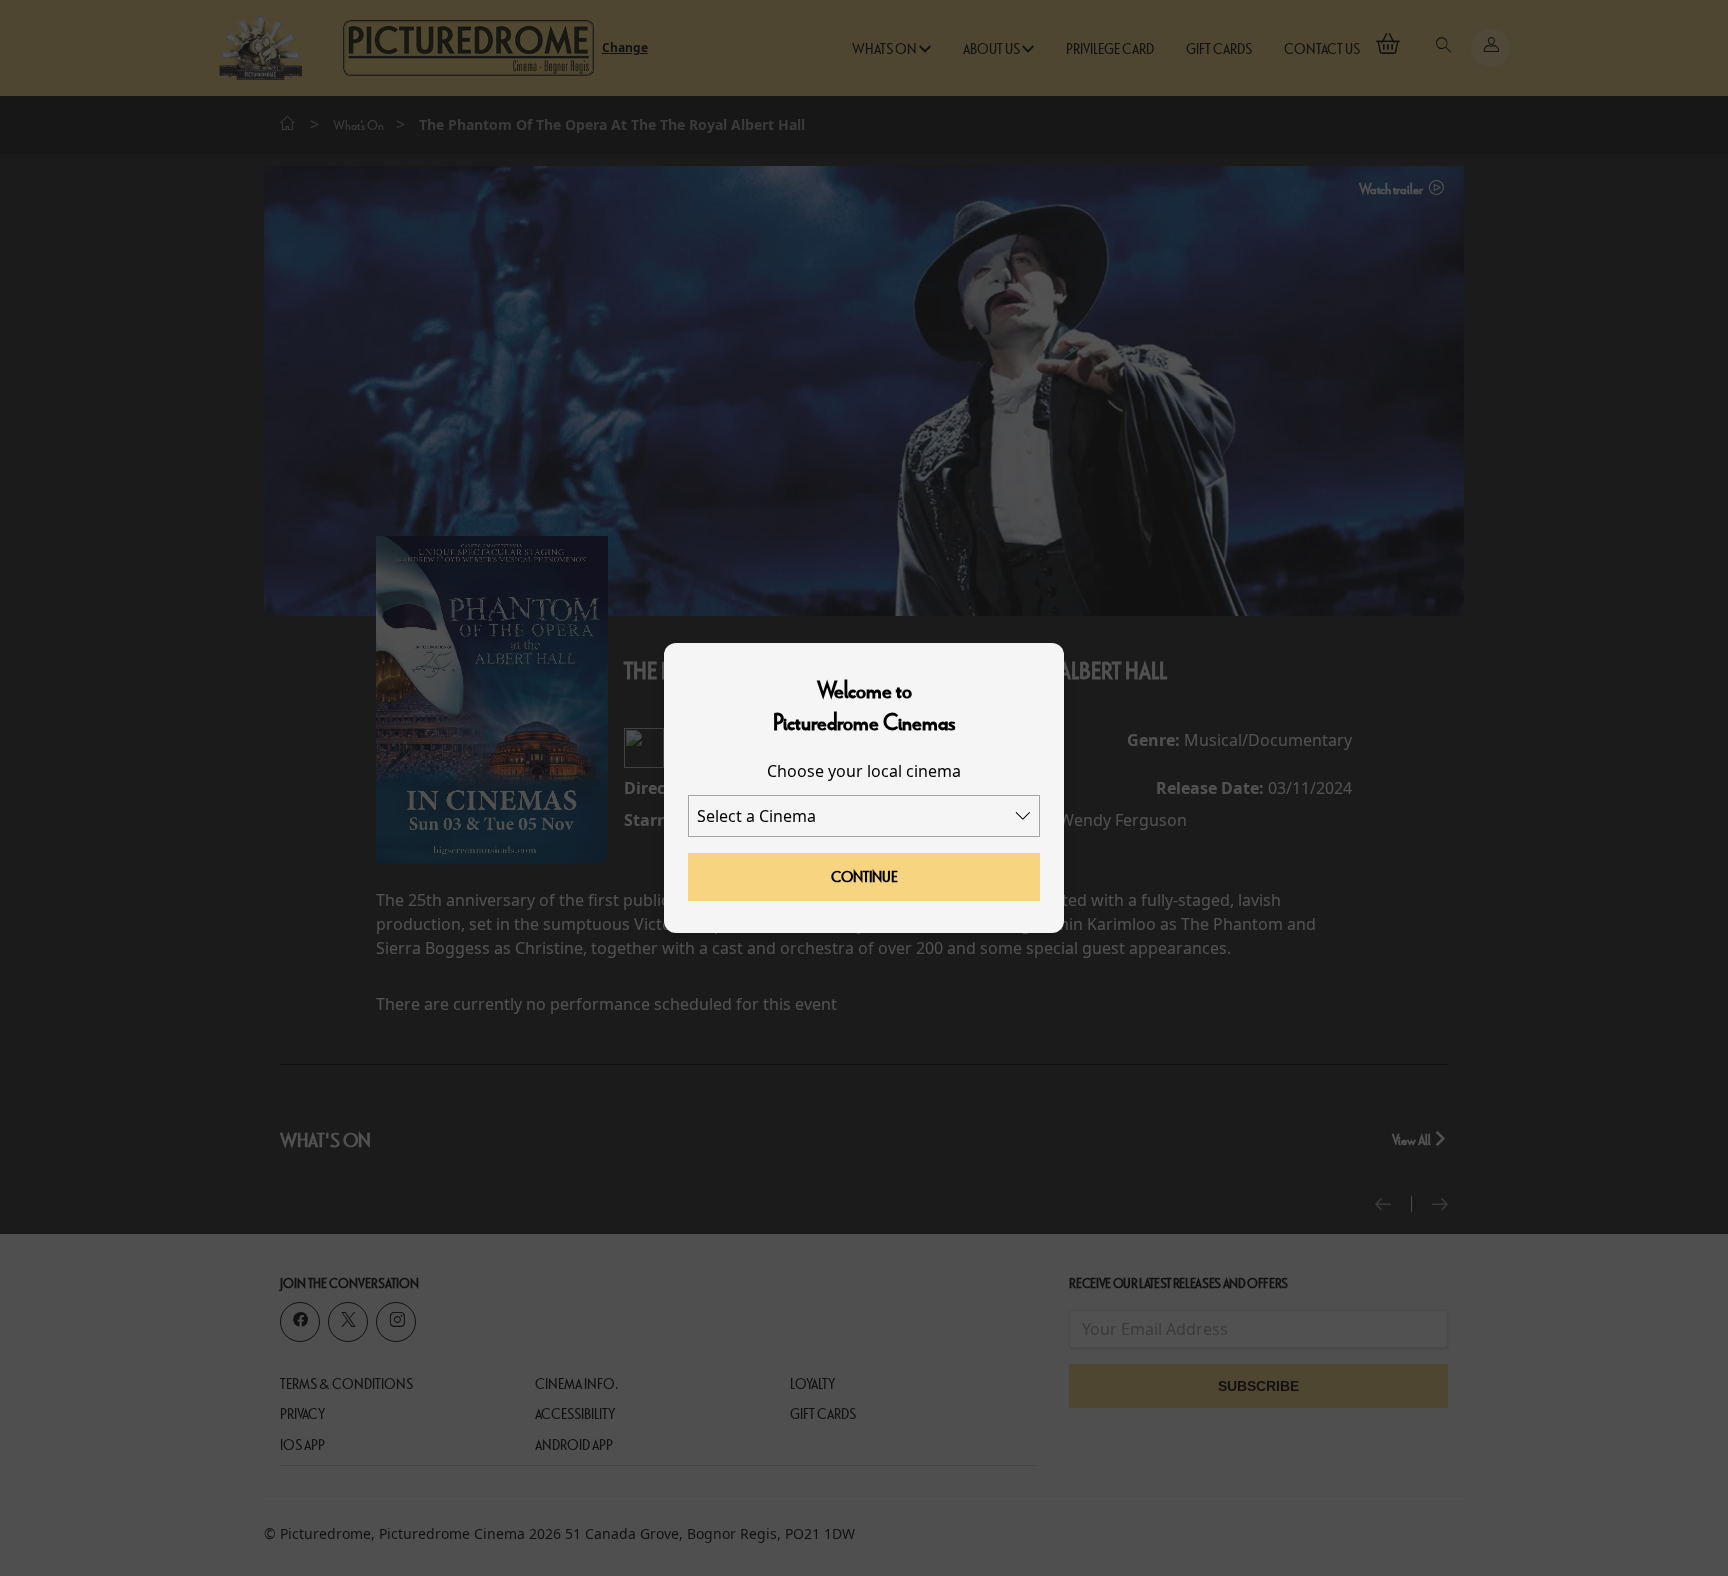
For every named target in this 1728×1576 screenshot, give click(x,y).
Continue (864, 877)
